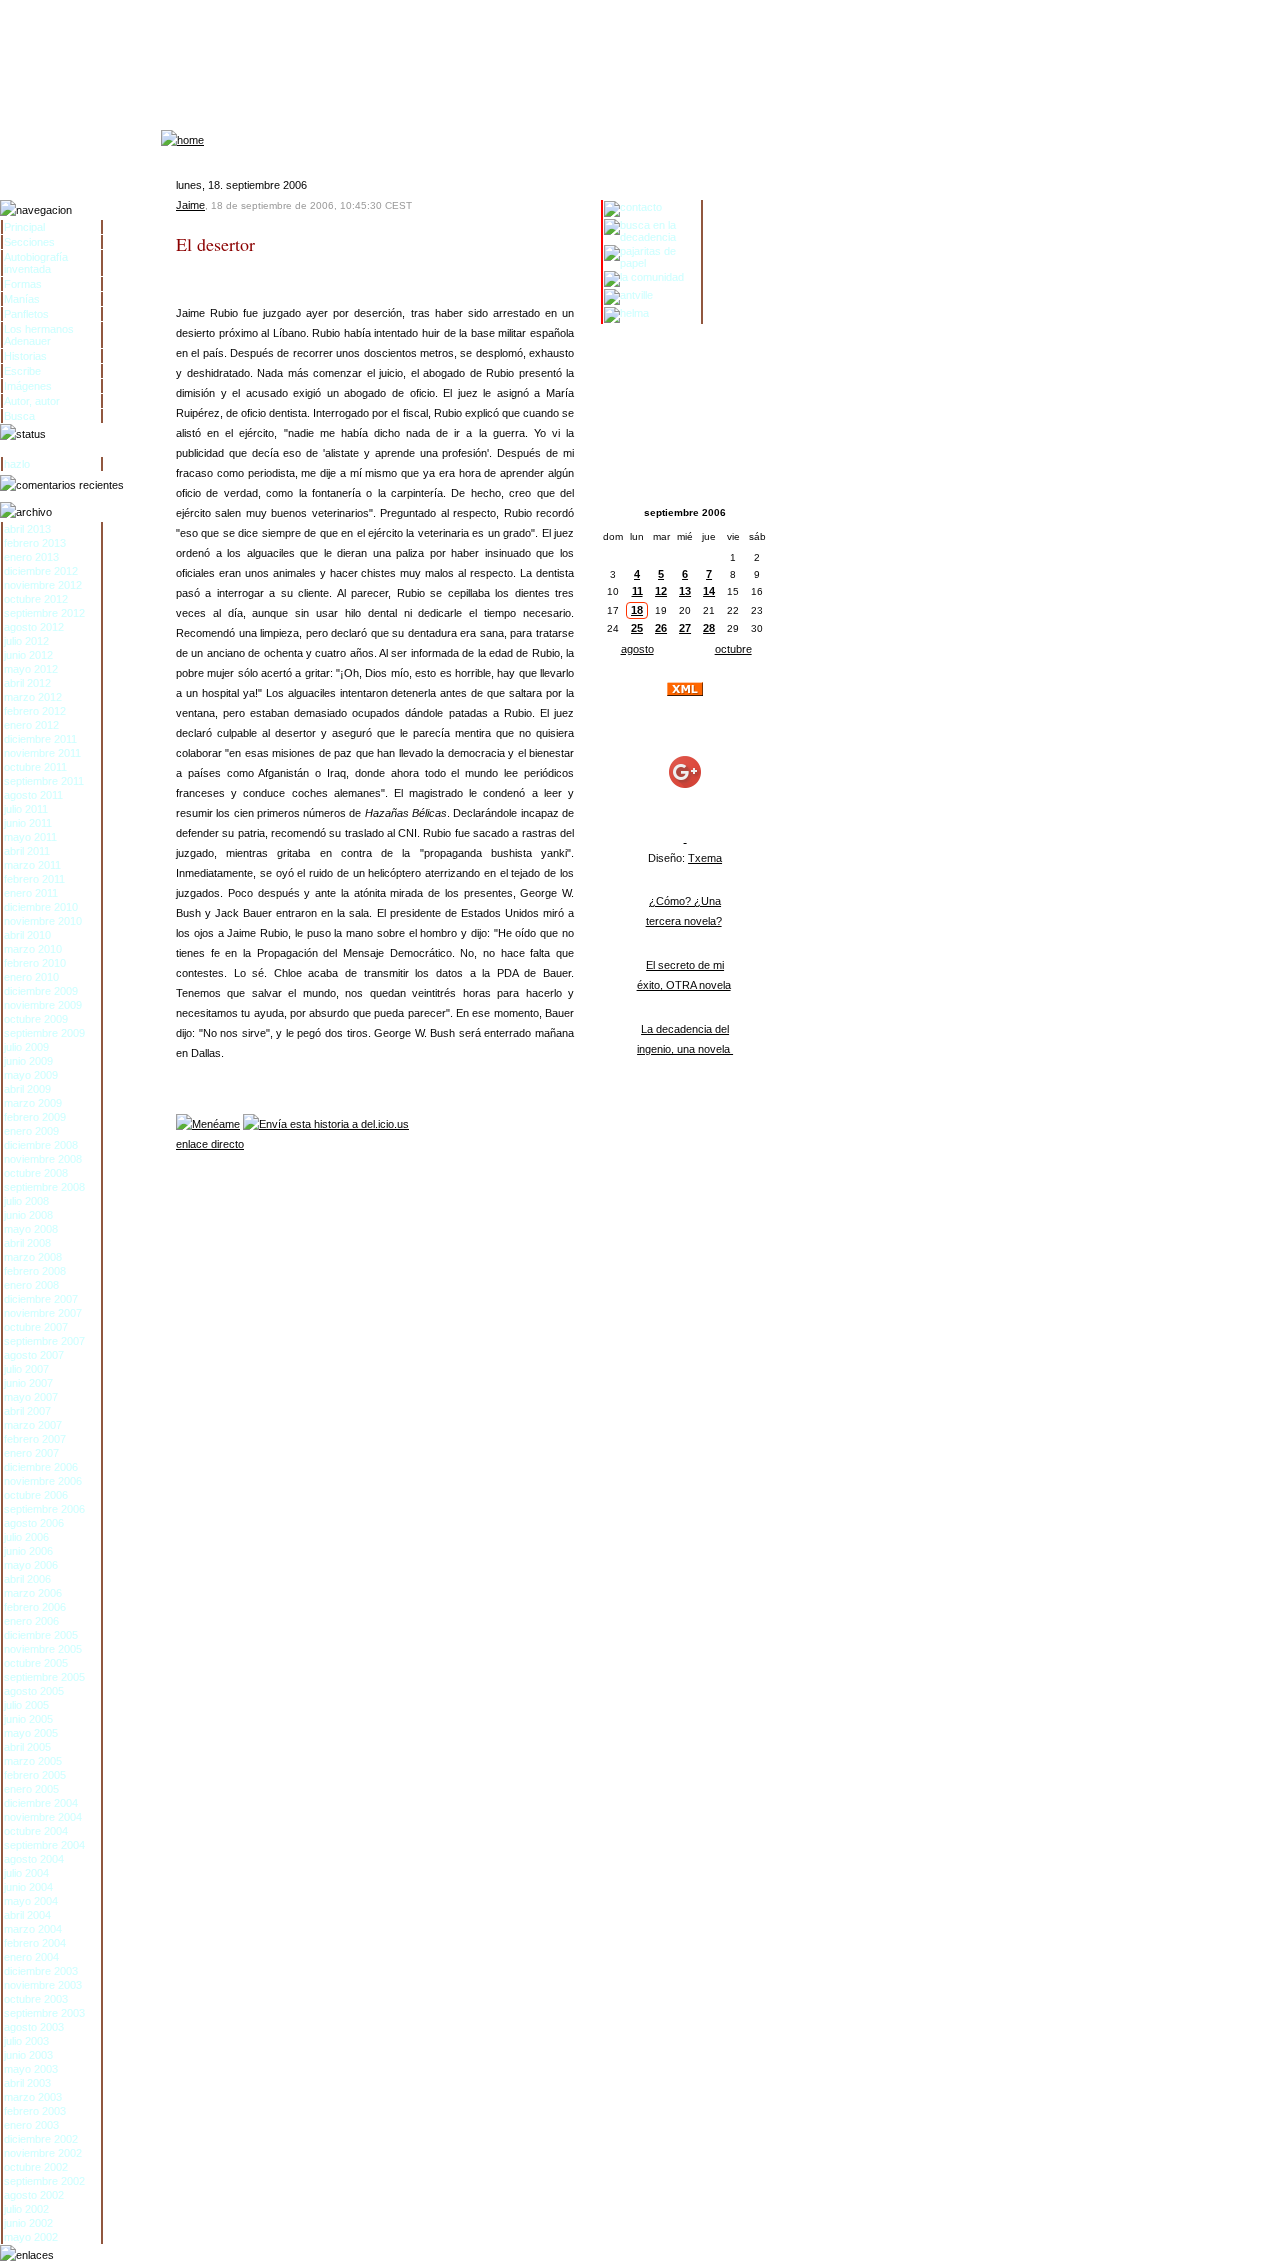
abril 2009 (27, 1089)
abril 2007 (27, 1411)
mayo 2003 (31, 2069)
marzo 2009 (33, 1103)
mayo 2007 (31, 1397)
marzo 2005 (33, 1761)
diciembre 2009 (41, 991)
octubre (733, 649)
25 (637, 628)
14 (709, 591)
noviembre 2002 (43, 2153)
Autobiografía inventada (36, 263)
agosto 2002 (34, 2195)
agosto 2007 (34, 1355)
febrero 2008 (35, 1271)
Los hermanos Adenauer (39, 335)
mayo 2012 (31, 669)
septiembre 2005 (44, 1677)
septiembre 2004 (44, 1845)
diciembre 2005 (41, 1635)
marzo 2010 (33, 949)
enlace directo (210, 1144)
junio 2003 (28, 2055)
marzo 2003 (33, 2097)
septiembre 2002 (44, 2181)
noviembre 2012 (43, 585)
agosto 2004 (34, 1859)
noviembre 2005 (43, 1649)
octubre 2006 (36, 1495)
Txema (705, 858)
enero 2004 (31, 1957)
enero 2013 (31, 557)
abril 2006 (27, 1579)
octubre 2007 (36, 1327)
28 (709, 628)
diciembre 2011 (40, 739)
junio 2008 (28, 1215)
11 (637, 591)
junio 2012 (28, 655)
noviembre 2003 (43, 1985)
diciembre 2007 (41, 1299)
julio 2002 (26, 2209)
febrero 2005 (35, 1775)
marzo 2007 (33, 1425)
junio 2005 (28, 1719)
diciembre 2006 (41, 1467)
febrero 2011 (34, 879)
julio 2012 (26, 641)
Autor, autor (32, 401)
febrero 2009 (35, 1117)
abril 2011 (27, 851)
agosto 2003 (34, 2027)
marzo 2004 (33, 1929)
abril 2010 (27, 935)
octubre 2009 (36, 1019)
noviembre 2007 (43, 1313)
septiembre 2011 (44, 781)
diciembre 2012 (41, 571)
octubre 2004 (36, 1831)
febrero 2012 (35, 711)
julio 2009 (26, 1047)
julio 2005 (26, 1705)
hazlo (17, 464)
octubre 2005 (36, 1663)
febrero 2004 (35, 1943)
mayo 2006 (31, 1565)
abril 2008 (27, 1243)
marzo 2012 (33, 697)
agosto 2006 (34, 1523)
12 (661, 591)
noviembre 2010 (43, 921)
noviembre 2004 (43, 1817)
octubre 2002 (36, 2167)
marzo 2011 (32, 865)
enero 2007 (31, 1453)
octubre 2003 (36, 1999)
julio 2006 (26, 1537)
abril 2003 (27, 2083)
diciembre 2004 (41, 1803)
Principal (24, 227)
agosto (637, 649)
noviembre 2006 (43, 1481)
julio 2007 (26, 1369)
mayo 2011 (30, 837)
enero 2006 (31, 1621)
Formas (23, 284)
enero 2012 (31, 725)
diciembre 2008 (41, 1145)
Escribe (22, 371)
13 (685, 591)
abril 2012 (27, 683)
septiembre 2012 (44, 613)
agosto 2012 (34, 627)
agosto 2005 (34, 1691)
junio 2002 (28, 2223)
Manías (22, 299)
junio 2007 (28, 1383)
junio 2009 (28, 1061)
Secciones (29, 242)
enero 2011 (31, 893)
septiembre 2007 (44, 1341)
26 (661, 628)
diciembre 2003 (41, 1971)
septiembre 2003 (44, 2013)
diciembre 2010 (41, 907)
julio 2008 (26, 1201)
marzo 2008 (33, 1257)
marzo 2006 (33, 1593)
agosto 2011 (33, 795)
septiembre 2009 (44, 1033)
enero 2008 (31, 1285)
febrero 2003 (35, 2111)
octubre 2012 (36, 599)
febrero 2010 (35, 963)
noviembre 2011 (42, 753)
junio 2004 (28, 1887)
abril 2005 (27, 1747)
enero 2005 (31, 1789)
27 (685, 628)
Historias (25, 356)
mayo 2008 (31, 1229)
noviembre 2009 (43, 1005)
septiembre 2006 (44, 1509)
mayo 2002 (31, 2237)
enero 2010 (31, 977)
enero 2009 (31, 1131)
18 (637, 610)
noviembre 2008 (43, 1159)
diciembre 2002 (41, 2139)
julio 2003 (26, 2041)
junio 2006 (28, 1551)
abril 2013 (27, 529)
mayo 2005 (31, 1733)
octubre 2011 (35, 767)
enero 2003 (31, 2125)
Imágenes (28, 386)
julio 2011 (26, 809)
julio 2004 (26, 1873)
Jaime (190, 205)
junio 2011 (28, 823)
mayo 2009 (31, 1075)
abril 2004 (27, 1915)
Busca (19, 416)
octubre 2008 (36, 1173)
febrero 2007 (35, 1439)
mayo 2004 (31, 1901)
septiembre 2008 (44, 1187)
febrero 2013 (35, 543)
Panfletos (26, 314)
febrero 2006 (35, 1607)
